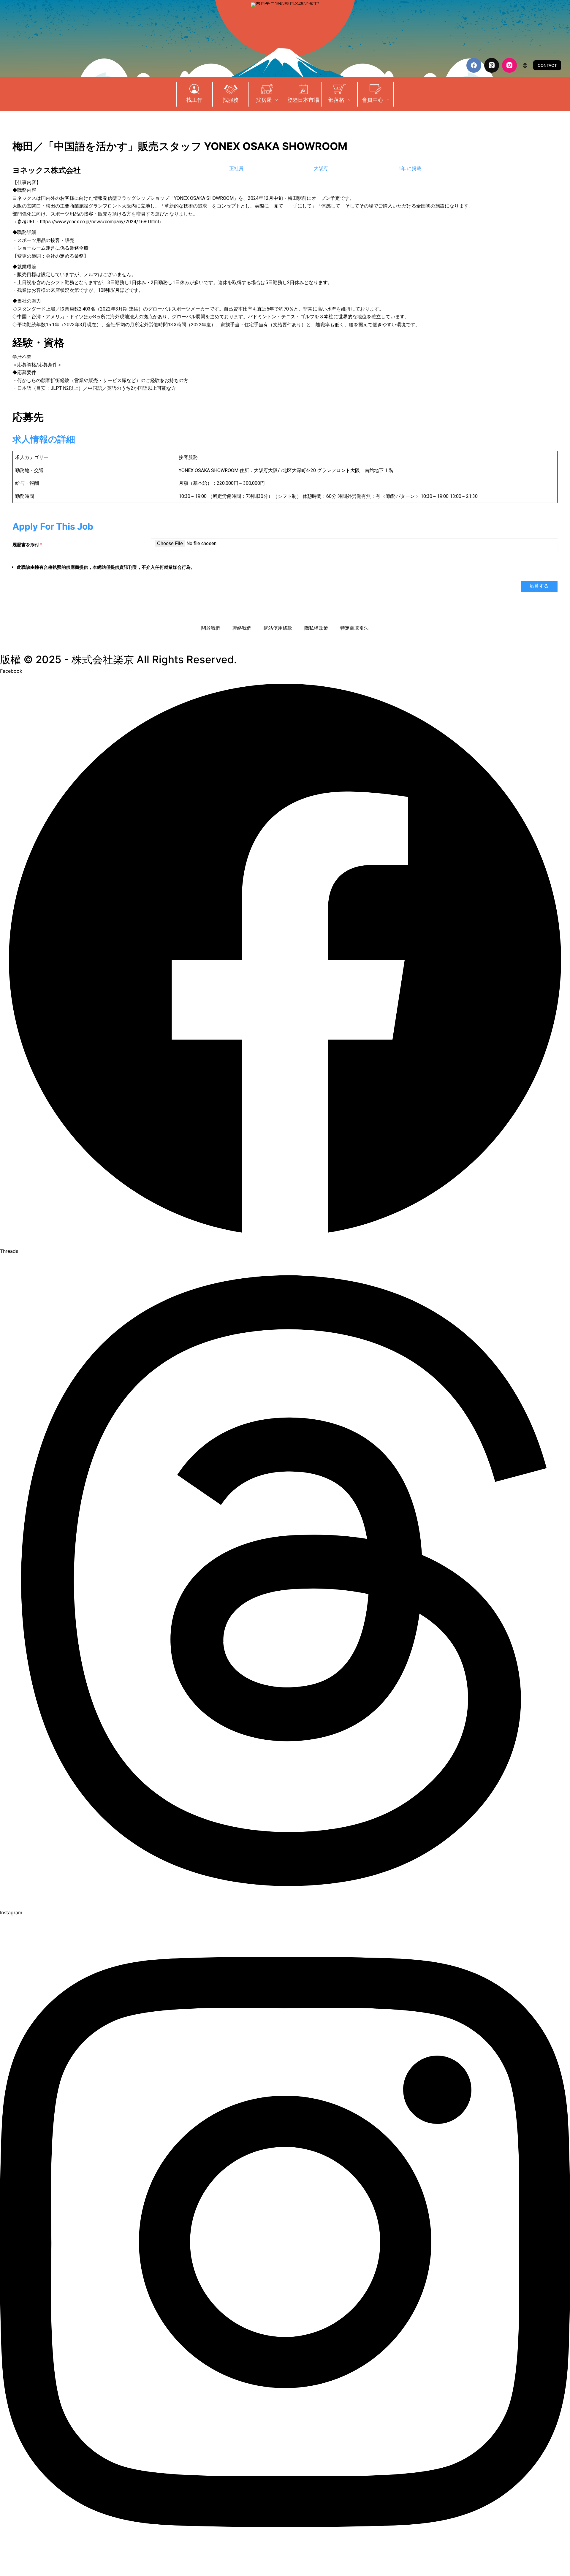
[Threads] (492, 65)
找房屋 (264, 100)
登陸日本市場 (303, 100)
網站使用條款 (278, 628)
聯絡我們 (242, 628)
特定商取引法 (354, 628)
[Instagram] (509, 65)
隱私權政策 (316, 628)
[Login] (525, 65)
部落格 (336, 100)
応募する (539, 586)
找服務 (231, 100)
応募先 (28, 417)
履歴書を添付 (27, 545)
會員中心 (373, 100)
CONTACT (547, 65)
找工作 (194, 100)
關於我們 (211, 628)
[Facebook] (474, 65)
